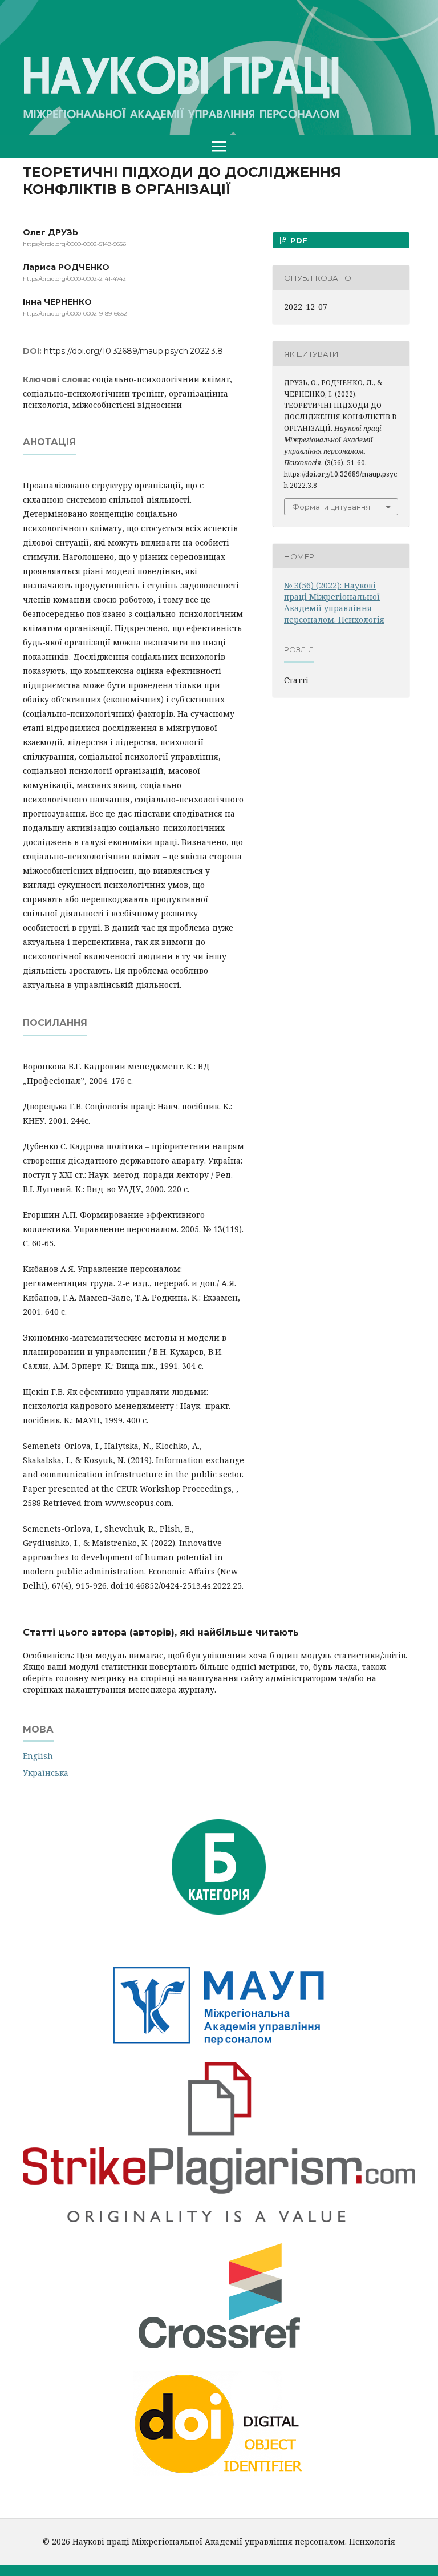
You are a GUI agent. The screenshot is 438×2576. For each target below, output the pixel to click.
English (38, 1756)
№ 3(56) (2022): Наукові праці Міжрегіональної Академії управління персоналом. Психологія (334, 602)
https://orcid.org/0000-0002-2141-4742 (74, 279)
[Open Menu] (219, 146)
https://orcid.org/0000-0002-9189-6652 (75, 314)
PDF (298, 240)
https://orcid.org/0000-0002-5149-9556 (74, 244)
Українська (46, 1773)
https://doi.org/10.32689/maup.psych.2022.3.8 (133, 351)
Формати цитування (331, 507)
